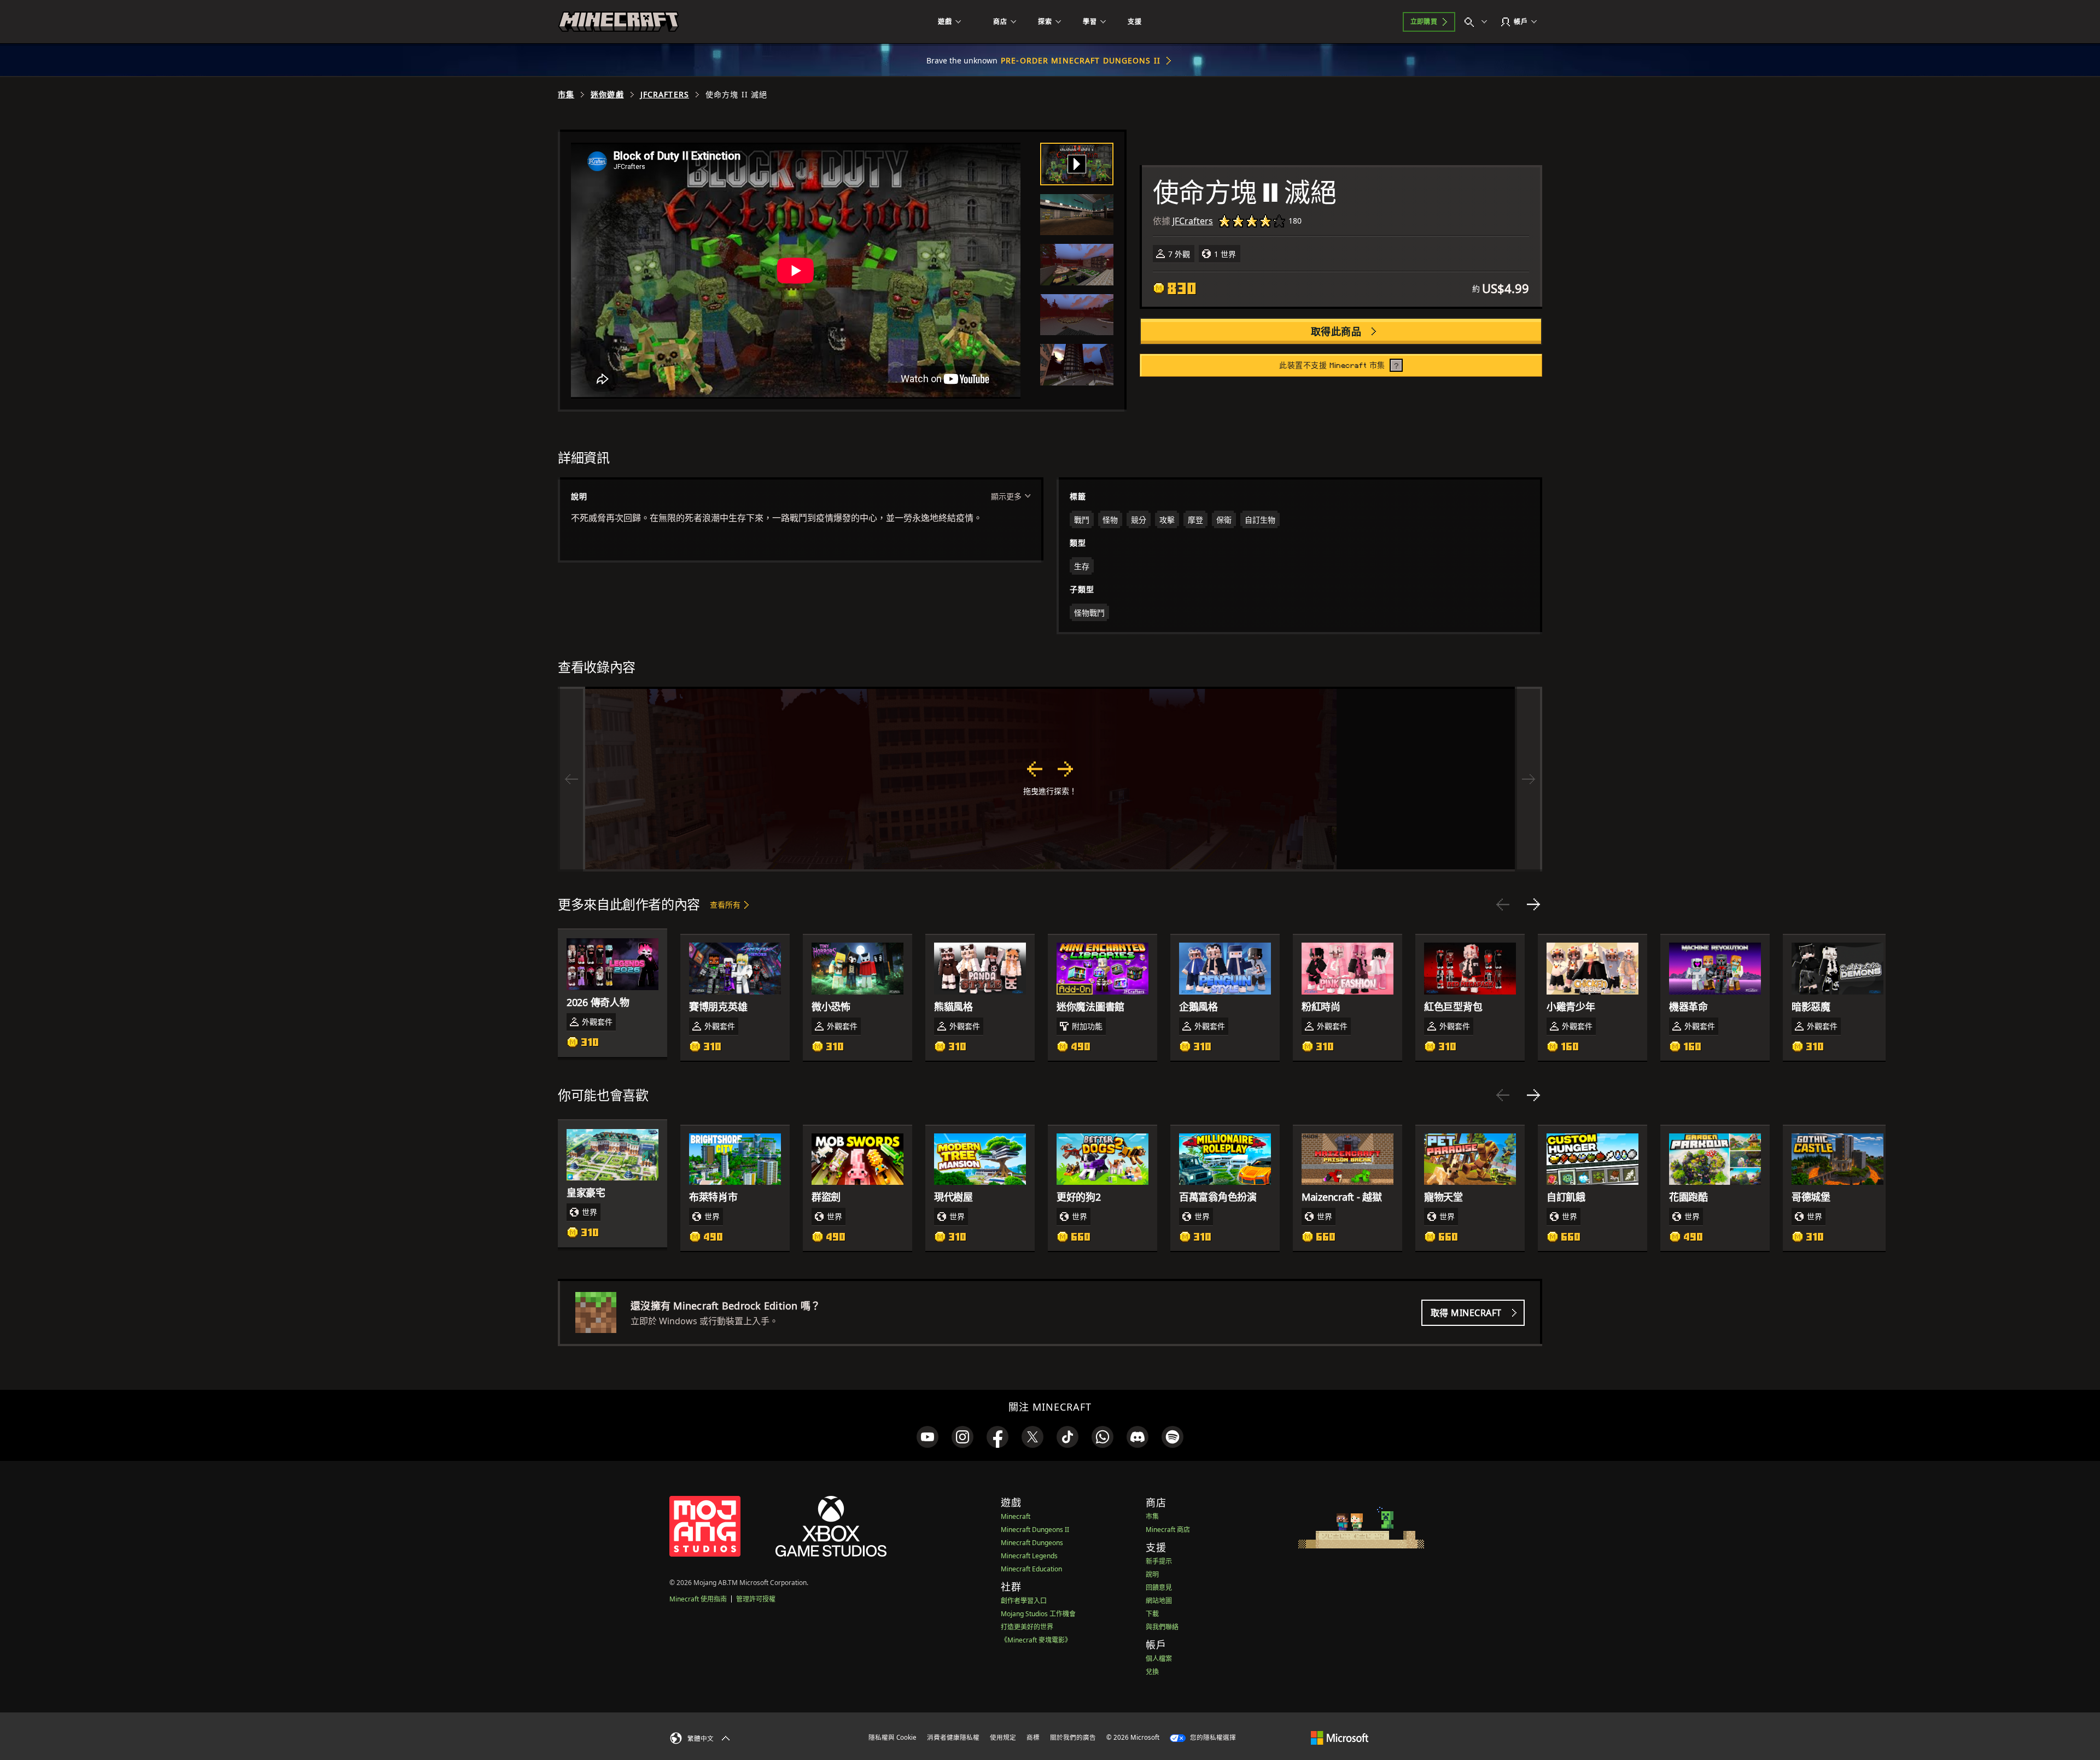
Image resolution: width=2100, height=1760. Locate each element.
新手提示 (1159, 1561)
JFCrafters (665, 95)
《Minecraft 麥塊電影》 (1036, 1640)
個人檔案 (1159, 1659)
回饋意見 (1159, 1587)
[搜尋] (1478, 22)
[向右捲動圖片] (1529, 779)
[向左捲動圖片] (571, 779)
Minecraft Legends (1029, 1556)
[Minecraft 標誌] (619, 22)
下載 (1152, 1614)
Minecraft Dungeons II (1035, 1530)
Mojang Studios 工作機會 (1038, 1614)
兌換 (1152, 1672)
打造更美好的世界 (1027, 1627)
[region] (1050, 779)
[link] (927, 1437)
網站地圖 (1159, 1601)
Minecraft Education (1031, 1569)
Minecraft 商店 (1168, 1530)
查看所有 (725, 905)
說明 (1152, 1574)
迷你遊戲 (607, 95)
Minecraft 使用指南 (698, 1599)
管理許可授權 (756, 1599)
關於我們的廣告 (1073, 1737)
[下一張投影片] (1533, 904)
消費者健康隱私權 (953, 1737)
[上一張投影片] (1503, 904)
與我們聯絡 (1162, 1627)
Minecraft (1016, 1516)
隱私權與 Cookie (892, 1737)
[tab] (1077, 164)
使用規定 (1003, 1737)
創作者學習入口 (1024, 1601)
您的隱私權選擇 (1212, 1737)
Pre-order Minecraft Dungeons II (1081, 60)
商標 (1033, 1737)
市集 (566, 95)
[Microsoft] (1340, 1737)
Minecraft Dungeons (1032, 1543)
